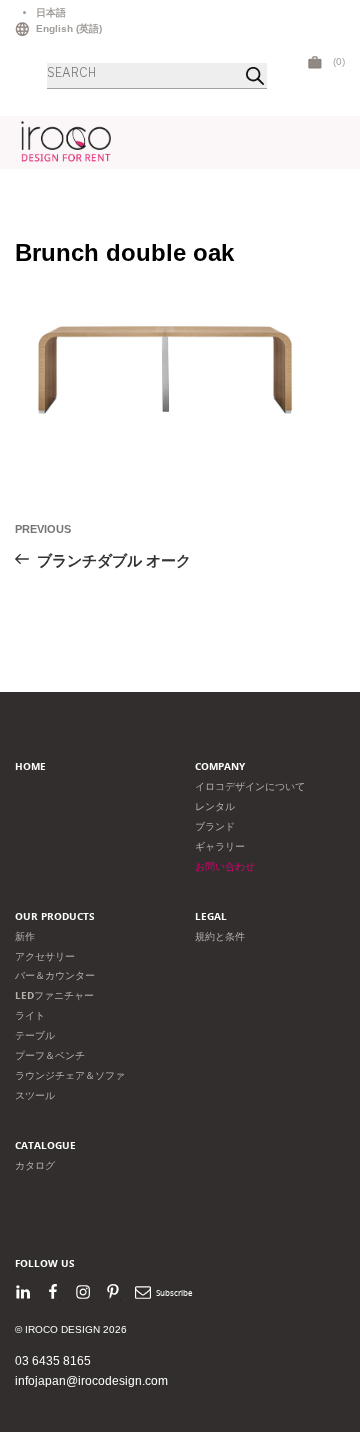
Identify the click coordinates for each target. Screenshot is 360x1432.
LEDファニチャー (54, 995)
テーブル (35, 1035)
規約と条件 (220, 936)
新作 (25, 936)
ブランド (215, 826)
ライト (30, 1015)
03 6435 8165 (53, 1361)
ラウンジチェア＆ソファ (70, 1075)
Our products (55, 916)
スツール (35, 1095)
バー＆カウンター (55, 975)
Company (220, 766)
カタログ (35, 1165)
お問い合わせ (225, 866)
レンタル (215, 806)
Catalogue (45, 1145)
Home (30, 766)
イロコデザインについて (250, 786)
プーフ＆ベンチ (50, 1055)
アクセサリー (45, 956)
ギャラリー (220, 846)
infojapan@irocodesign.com (91, 1381)
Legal (211, 916)
